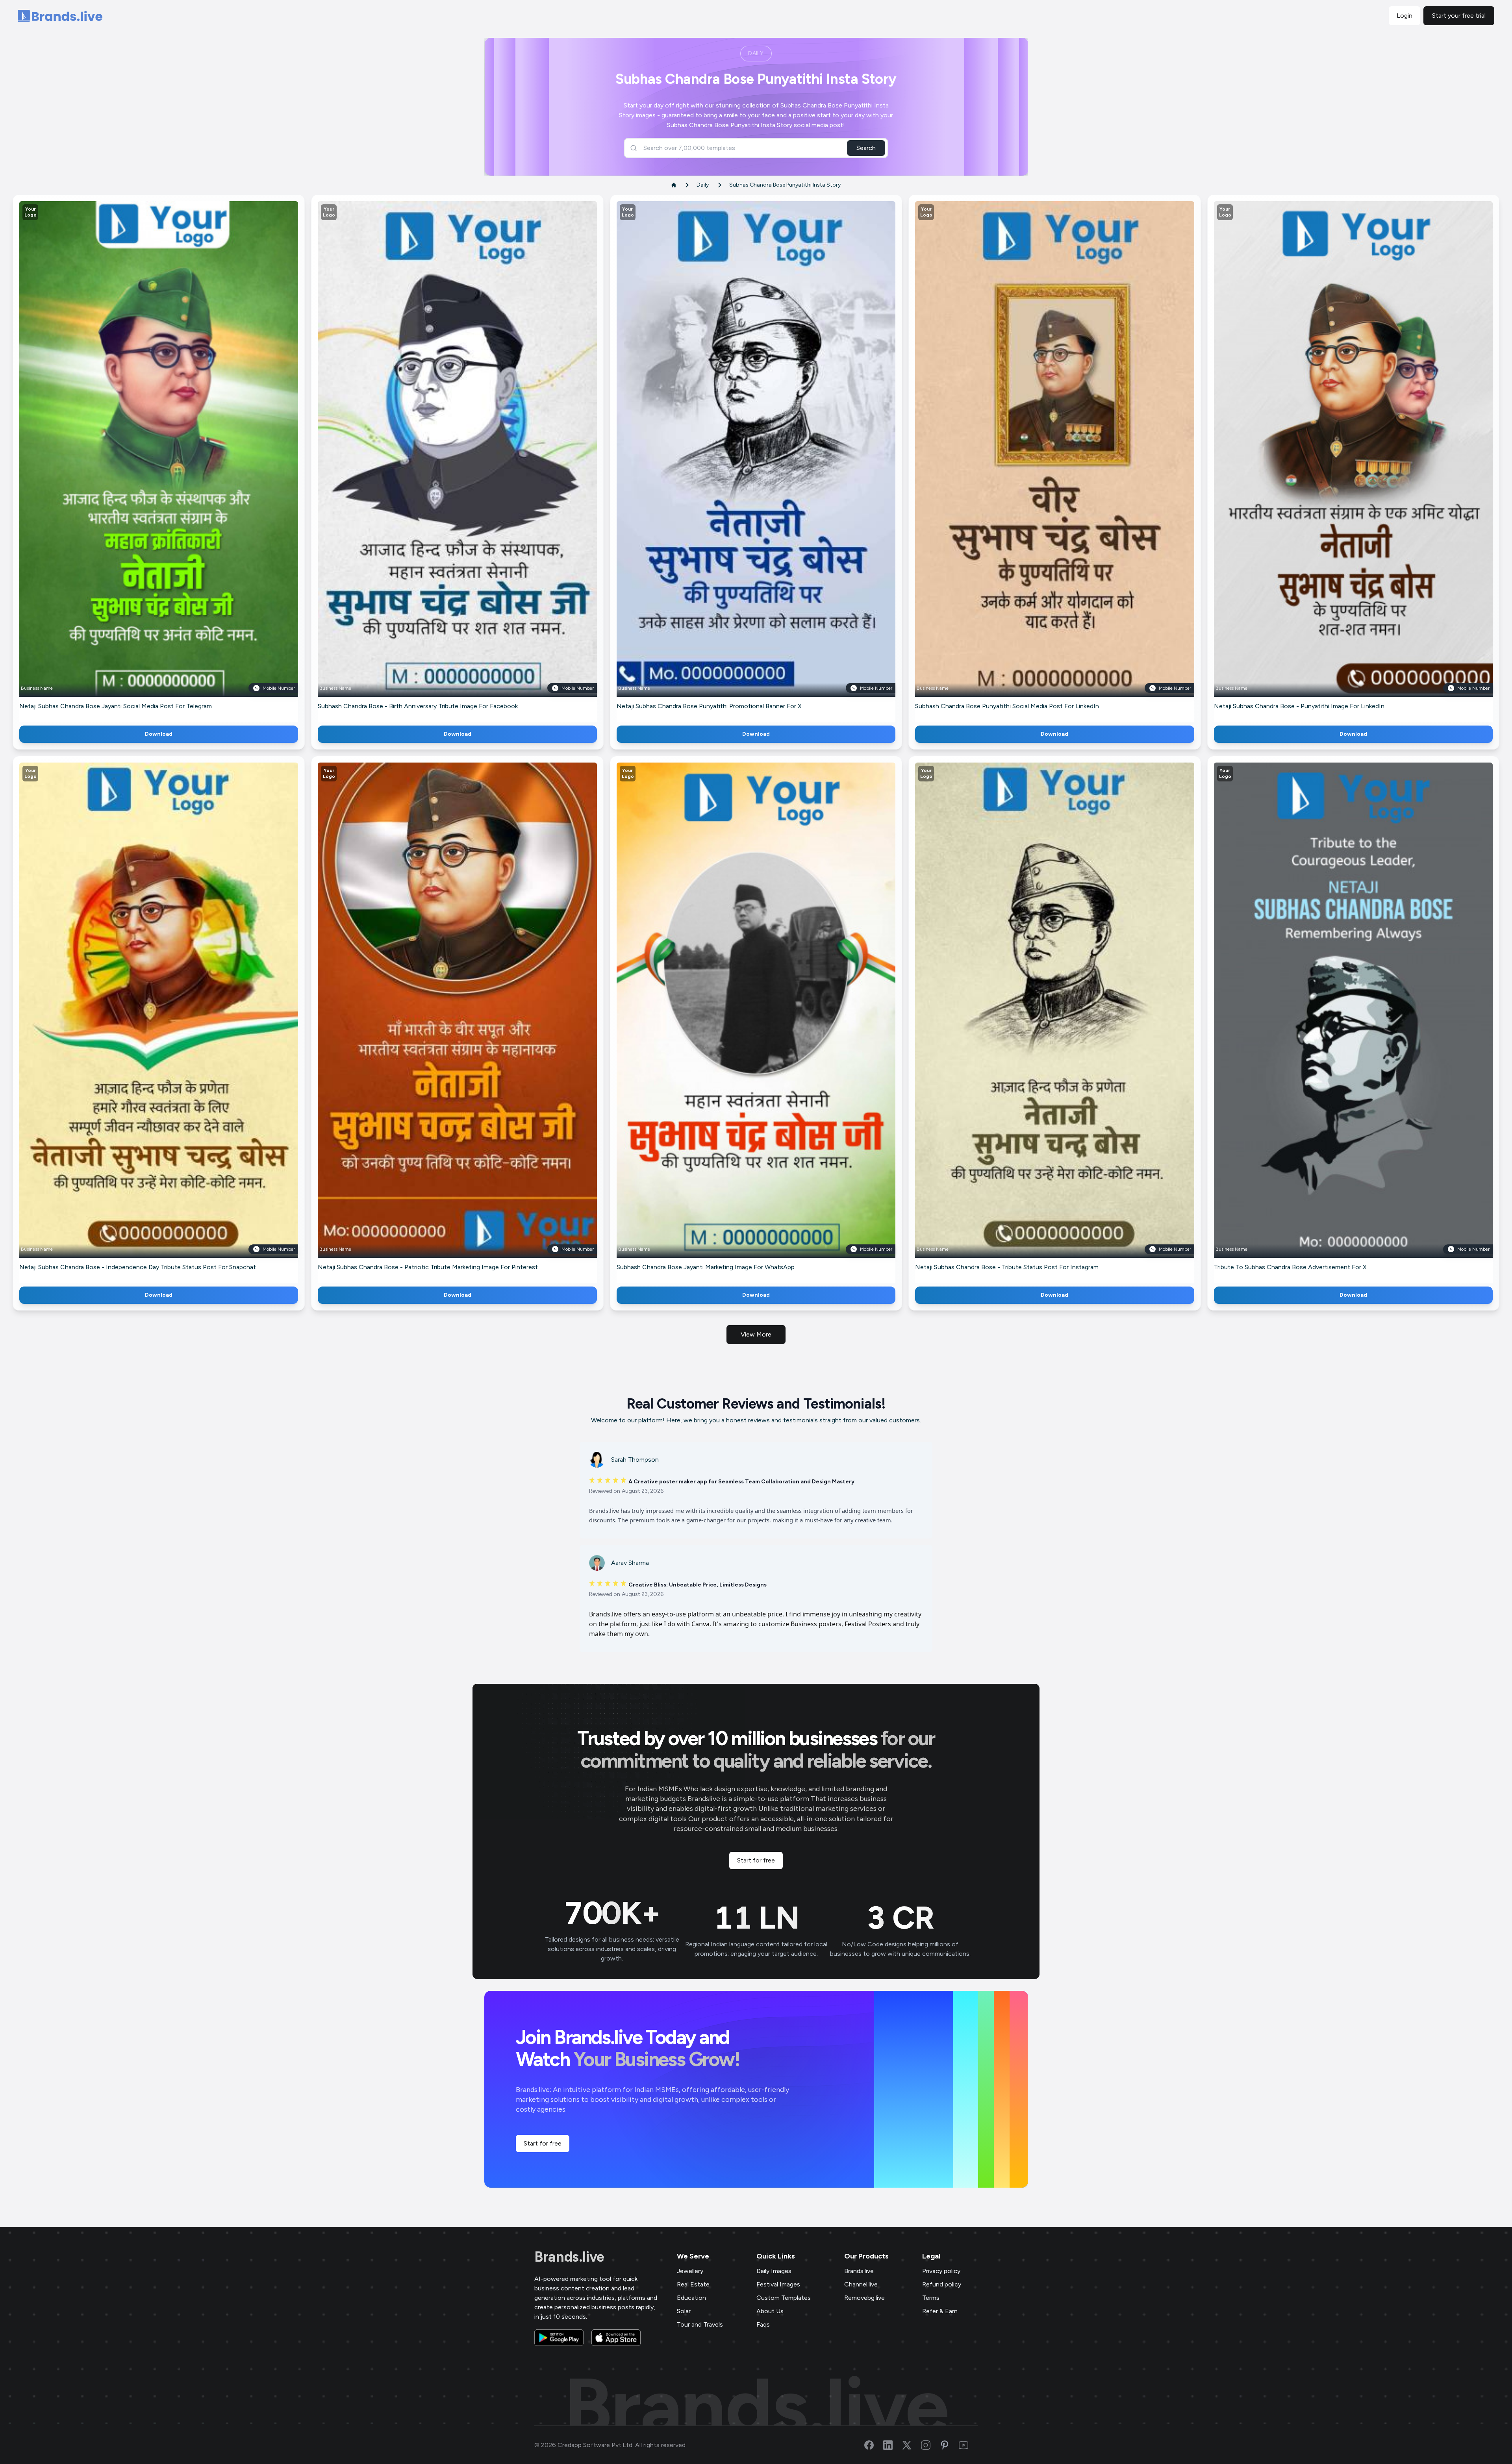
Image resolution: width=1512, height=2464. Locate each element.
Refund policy (942, 2284)
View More (756, 1334)
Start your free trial (1459, 16)
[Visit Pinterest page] (949, 2445)
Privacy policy (941, 2271)
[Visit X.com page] (912, 2445)
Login (1405, 16)
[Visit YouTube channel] (968, 2445)
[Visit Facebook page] (874, 2445)
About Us (770, 2311)
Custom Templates (784, 2298)
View (172, 460)
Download (159, 734)
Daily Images (774, 2271)
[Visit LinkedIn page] (893, 2445)
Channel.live (861, 2284)
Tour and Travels (700, 2324)
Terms (931, 2298)
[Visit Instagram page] (930, 2445)
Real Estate (693, 2284)
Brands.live (569, 2257)
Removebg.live (864, 2298)
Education (691, 2298)
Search (866, 148)
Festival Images (778, 2284)
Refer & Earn (940, 2311)
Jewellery (690, 2271)
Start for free (756, 1860)
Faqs (763, 2324)
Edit (142, 460)
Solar (684, 2311)
